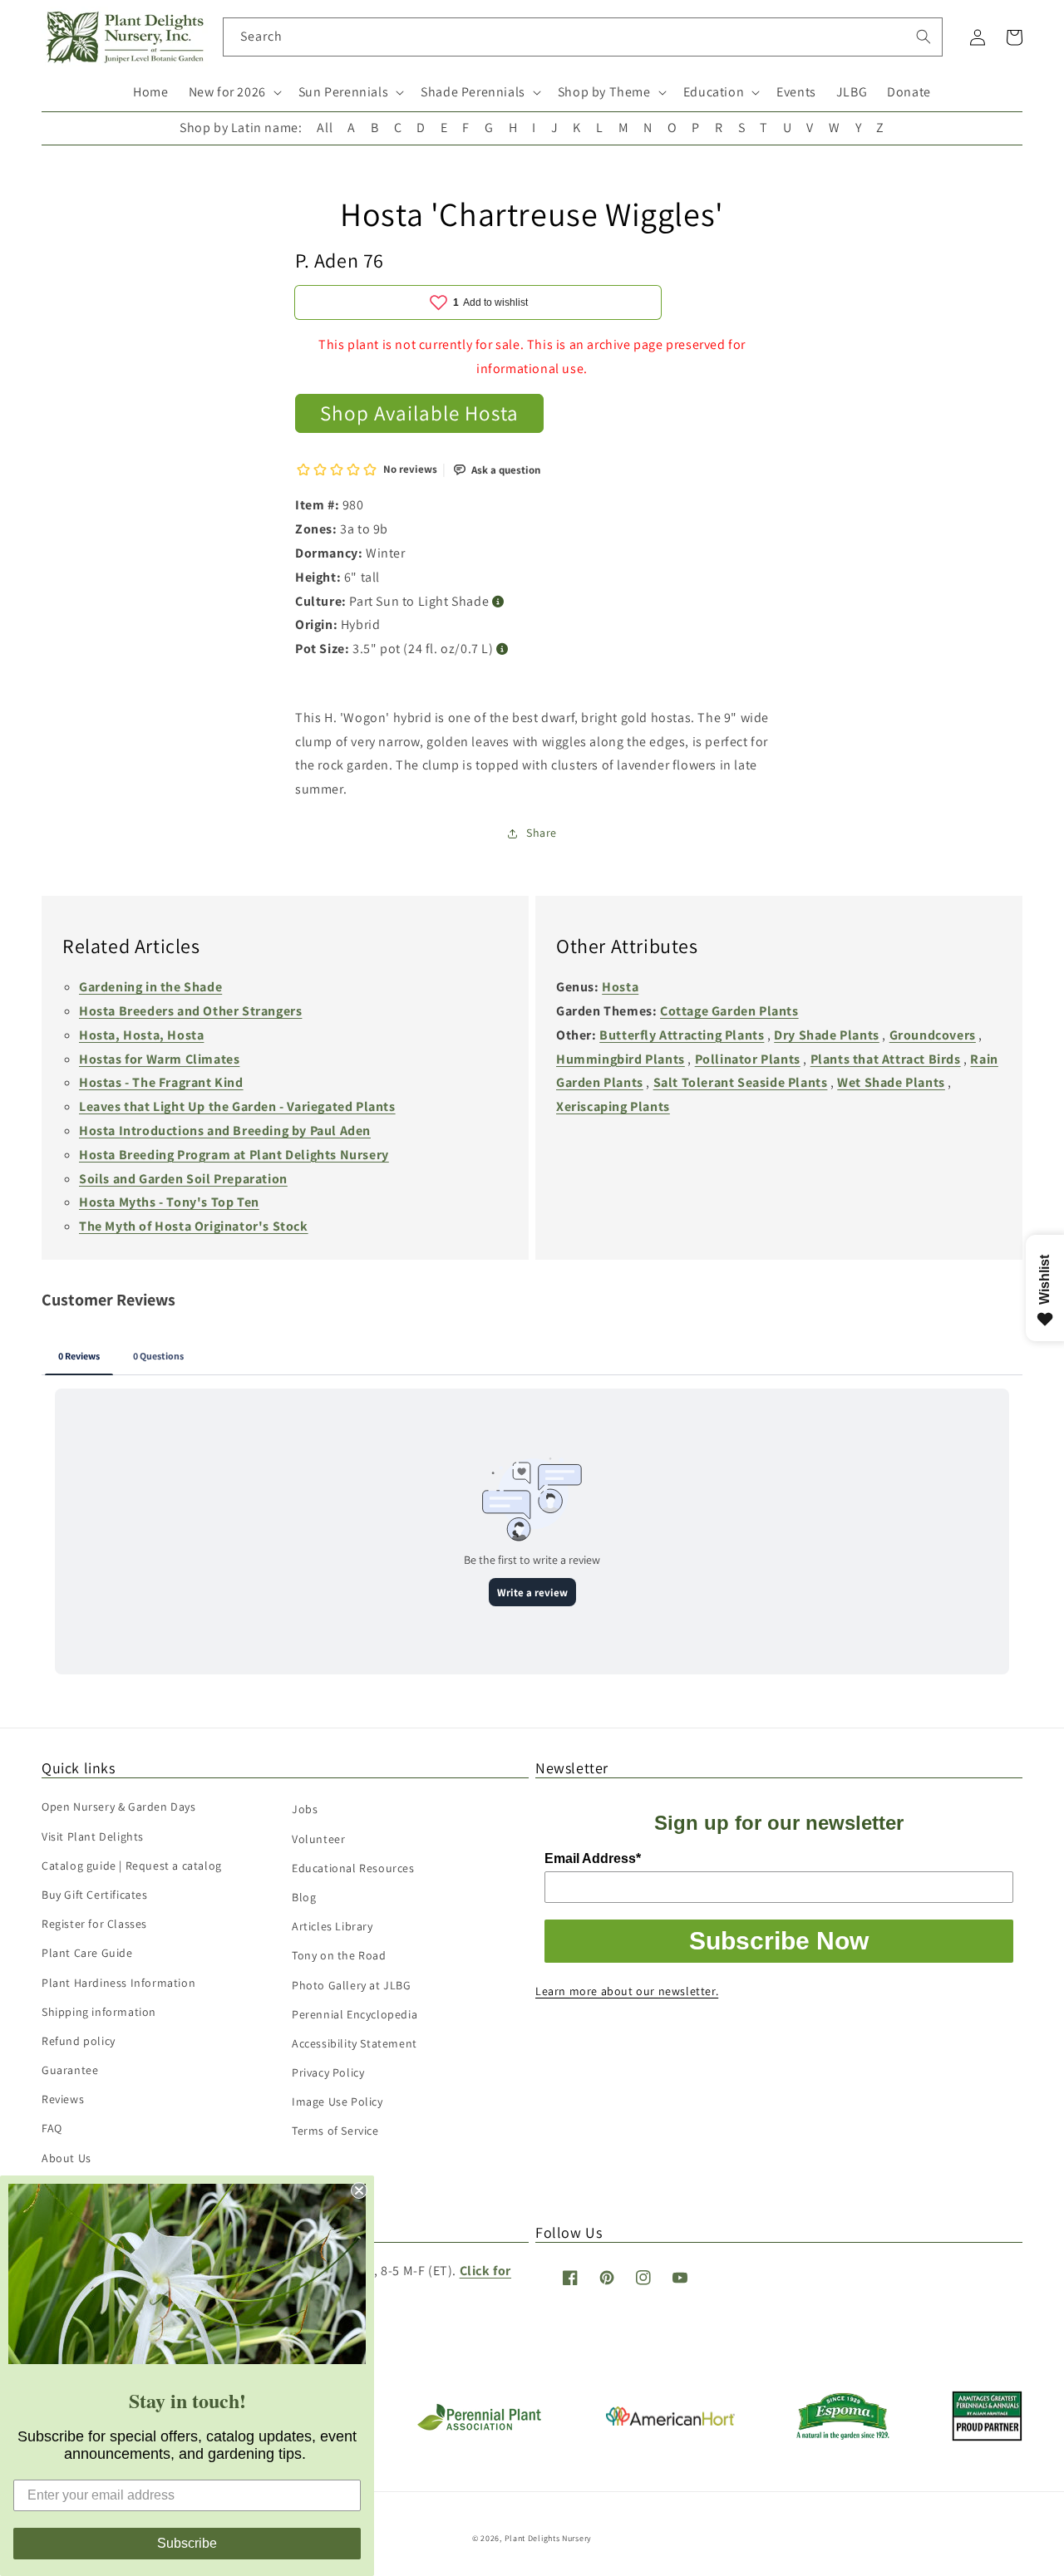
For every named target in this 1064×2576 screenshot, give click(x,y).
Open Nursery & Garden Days (119, 1807)
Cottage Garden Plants (729, 1011)
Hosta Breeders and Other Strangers (190, 1011)
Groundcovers (933, 1035)
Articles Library (332, 1926)
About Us (66, 2158)
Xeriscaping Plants (613, 1106)
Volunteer (318, 1839)
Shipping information (99, 2012)
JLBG (852, 92)
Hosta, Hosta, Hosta (141, 1035)
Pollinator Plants (748, 1059)
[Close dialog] (359, 2190)
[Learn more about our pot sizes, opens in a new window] (502, 649)
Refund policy (79, 2041)
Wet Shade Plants (891, 1082)
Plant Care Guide (87, 1953)
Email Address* (593, 1858)
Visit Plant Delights (93, 1836)
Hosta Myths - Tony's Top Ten (169, 1202)
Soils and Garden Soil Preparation (183, 1179)
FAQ (52, 2128)
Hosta (620, 987)
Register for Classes (94, 1924)
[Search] (924, 37)
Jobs (305, 1809)
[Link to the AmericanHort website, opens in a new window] (670, 2421)
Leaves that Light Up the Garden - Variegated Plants (237, 1106)
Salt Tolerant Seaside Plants (741, 1082)
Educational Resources (353, 1868)
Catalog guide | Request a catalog (132, 1866)
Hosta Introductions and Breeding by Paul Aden (225, 1131)
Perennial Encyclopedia (355, 2014)
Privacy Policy (328, 2072)
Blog (304, 1897)
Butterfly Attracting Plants (682, 1035)
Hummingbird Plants (621, 1059)
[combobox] (583, 37)
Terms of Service (335, 2131)
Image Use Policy (337, 2102)
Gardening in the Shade (150, 987)
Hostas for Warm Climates (159, 1059)
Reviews (63, 2099)
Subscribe (187, 2543)
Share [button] (542, 833)
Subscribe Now (779, 1941)
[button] (234, 93)
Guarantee (70, 2070)
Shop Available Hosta (419, 413)
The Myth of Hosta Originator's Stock (194, 1226)
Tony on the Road (339, 1955)
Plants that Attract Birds (886, 1059)
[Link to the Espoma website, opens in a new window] (843, 2435)
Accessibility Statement (355, 2043)
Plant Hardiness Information (118, 1983)
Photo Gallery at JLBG (352, 1985)
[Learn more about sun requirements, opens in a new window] (498, 602)
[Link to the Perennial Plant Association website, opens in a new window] (479, 2427)
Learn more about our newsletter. (627, 1991)
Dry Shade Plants (827, 1035)
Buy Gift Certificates (95, 1895)
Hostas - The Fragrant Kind (161, 1082)
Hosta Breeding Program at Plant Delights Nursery (234, 1155)
